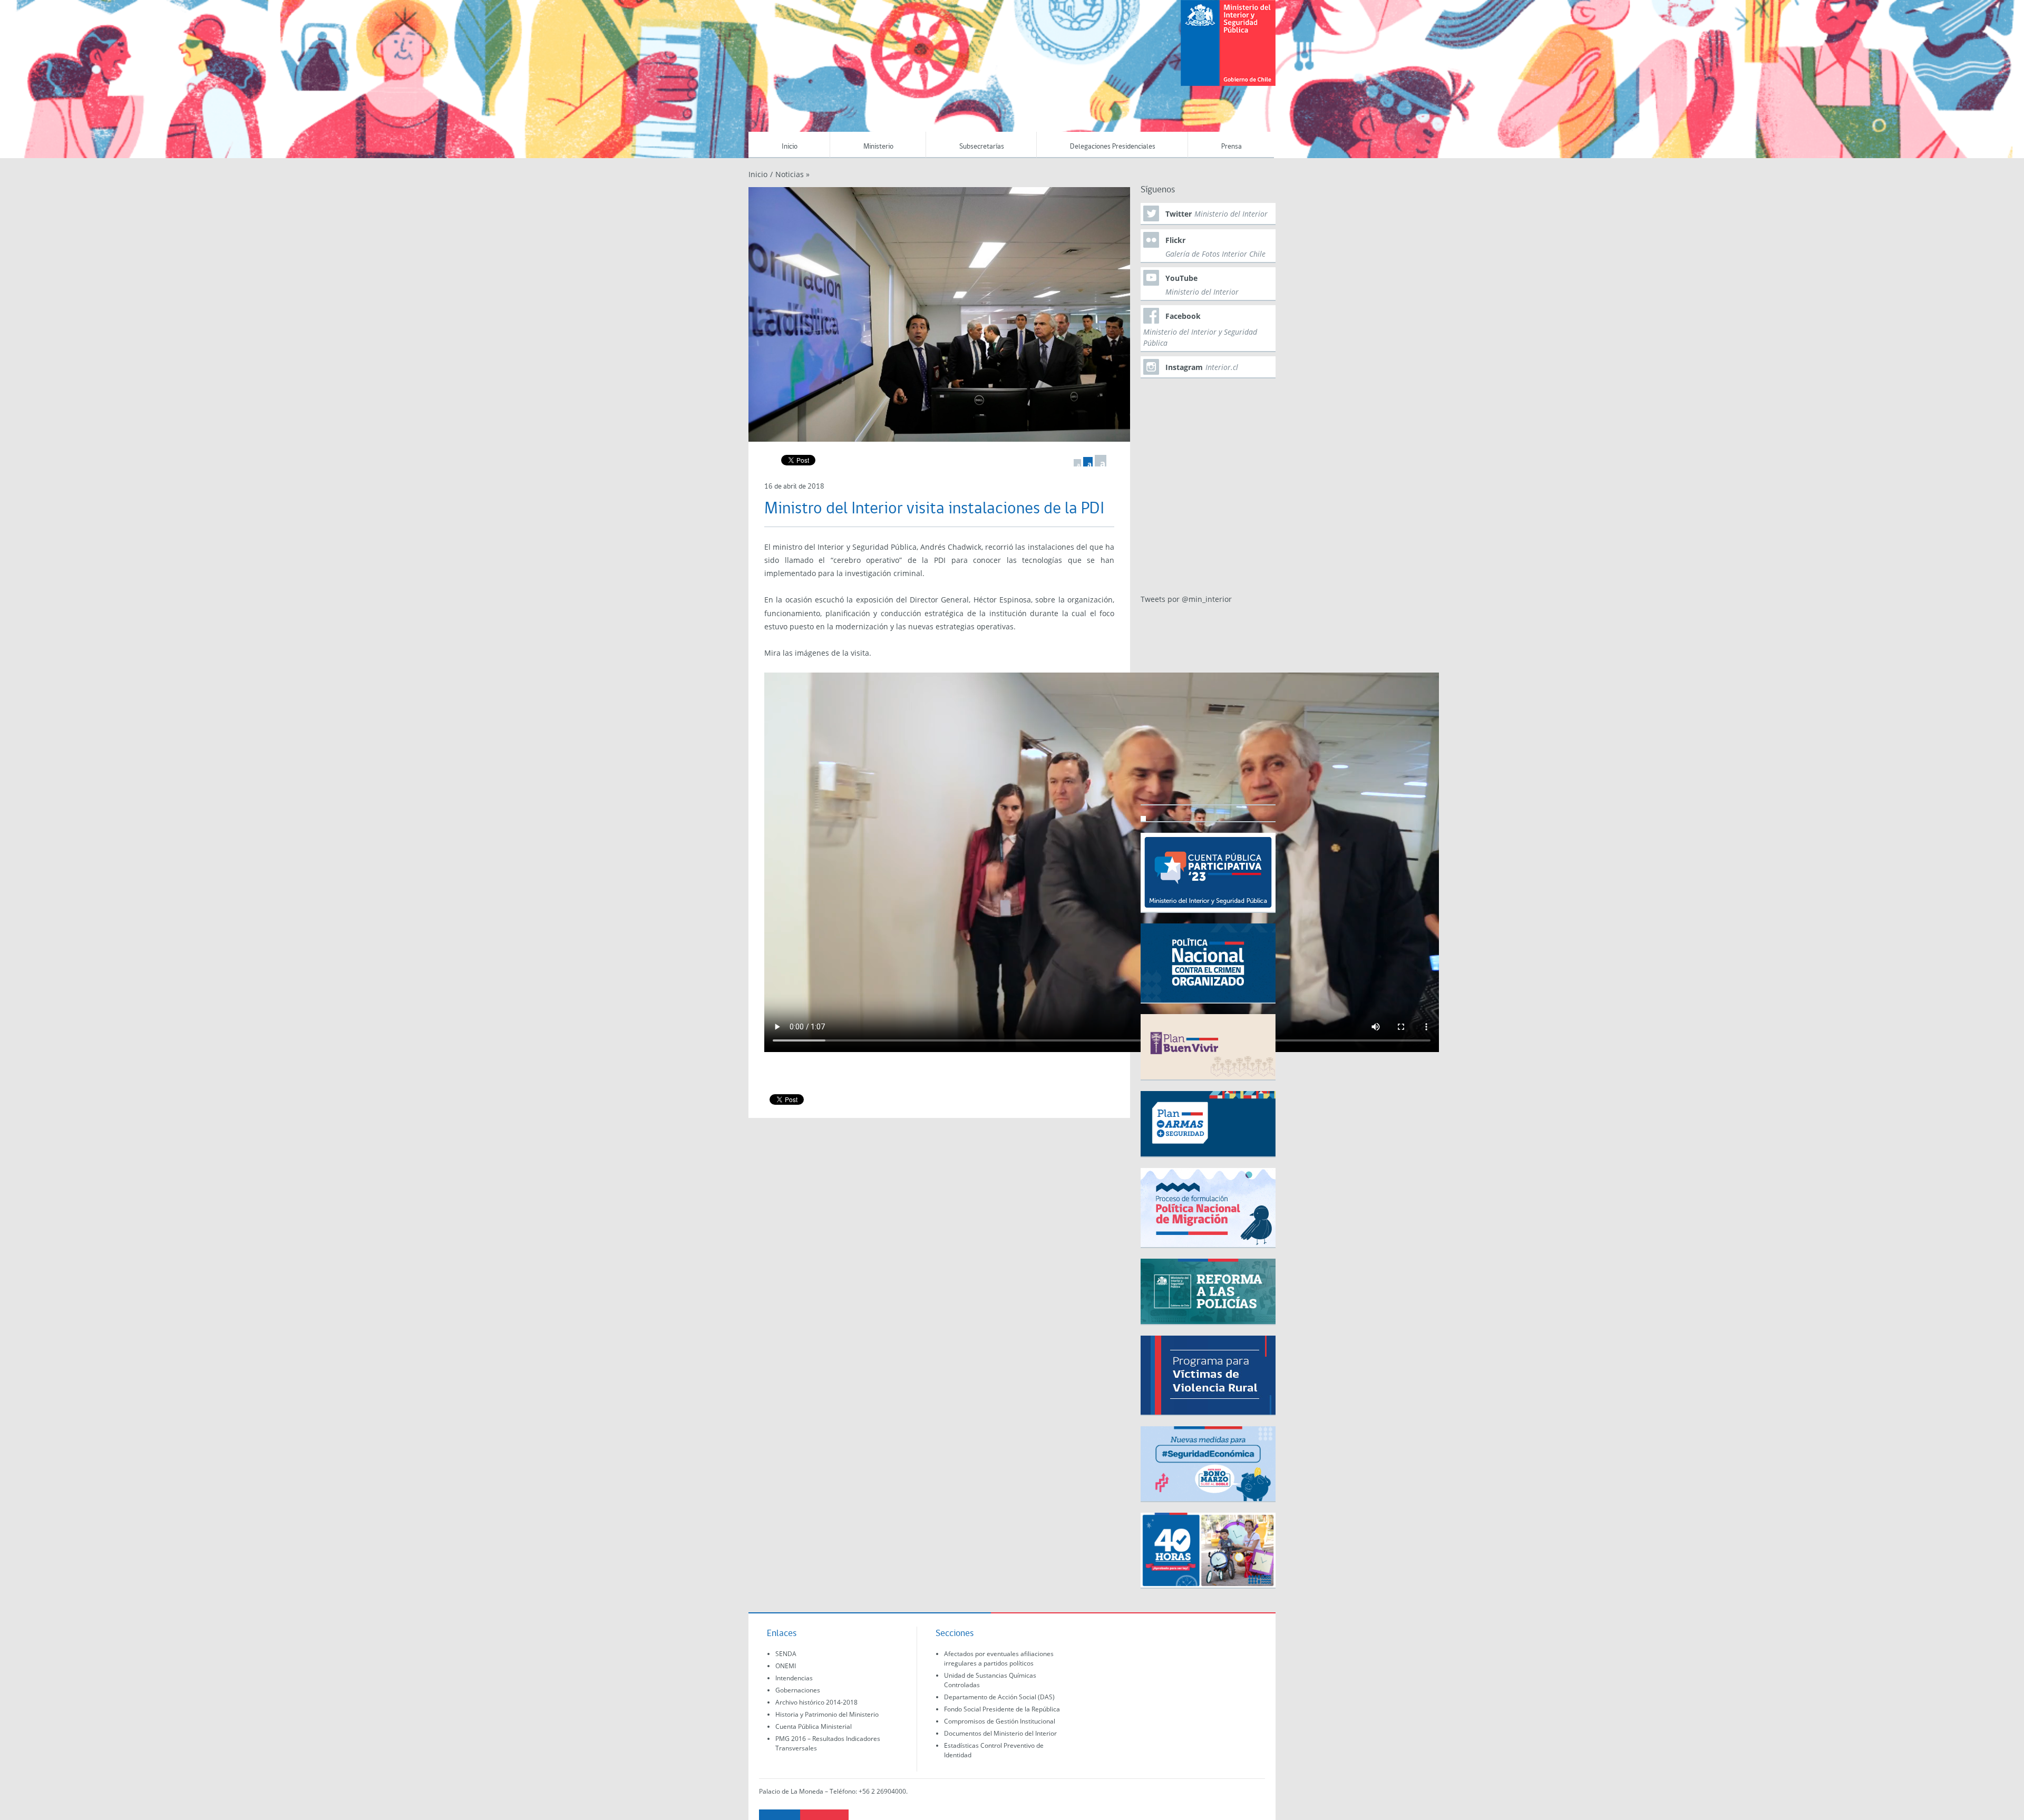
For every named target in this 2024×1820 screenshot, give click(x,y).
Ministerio (878, 147)
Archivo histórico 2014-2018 (816, 1702)
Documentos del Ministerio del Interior (1000, 1733)
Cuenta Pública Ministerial (814, 1726)
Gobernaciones (798, 1690)
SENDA (786, 1654)
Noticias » (792, 174)
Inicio (790, 147)
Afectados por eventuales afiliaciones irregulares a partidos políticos (999, 1658)
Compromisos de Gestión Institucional (1000, 1721)
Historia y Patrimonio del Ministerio (827, 1714)
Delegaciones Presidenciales (1113, 147)
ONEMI (786, 1666)
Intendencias (794, 1678)
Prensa (1232, 147)
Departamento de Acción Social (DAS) (999, 1697)
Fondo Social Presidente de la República (1002, 1709)
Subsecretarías (982, 147)
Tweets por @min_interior (1186, 599)
